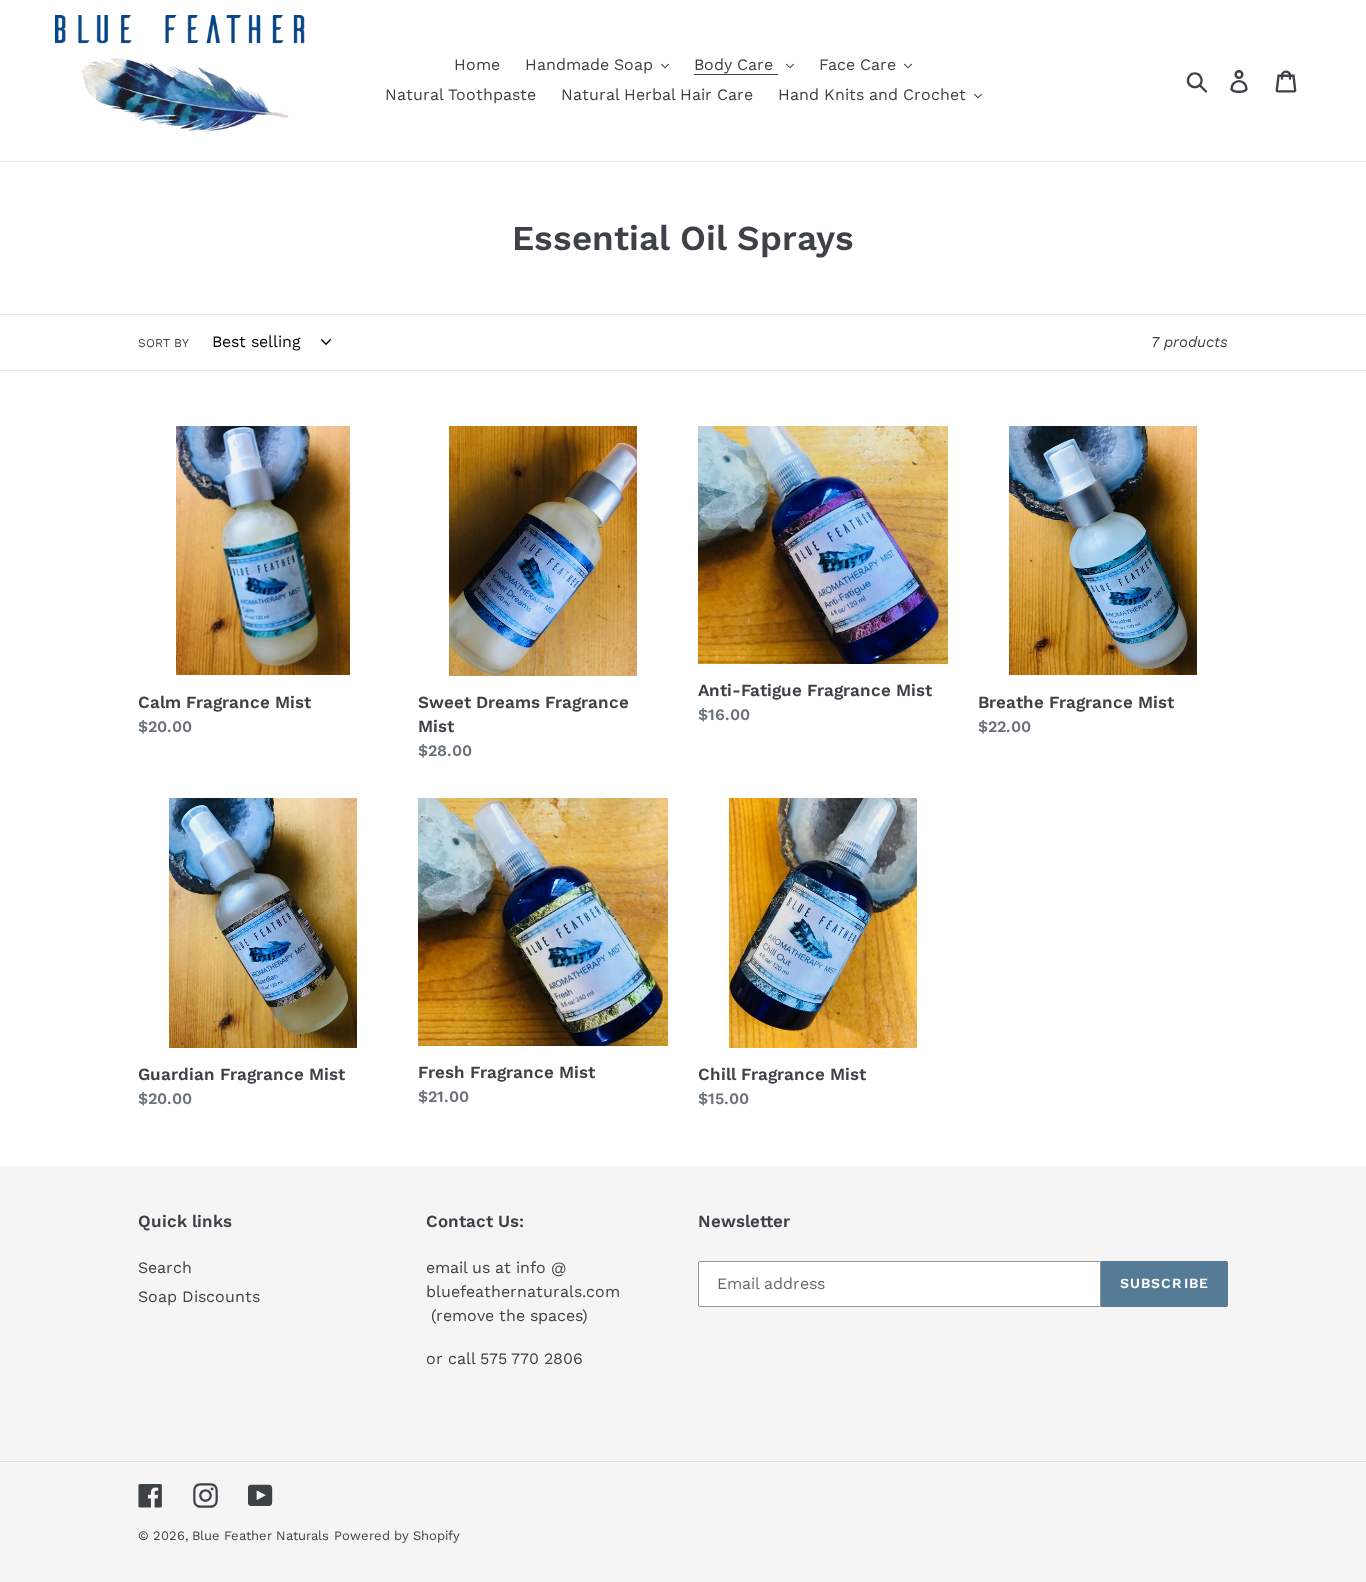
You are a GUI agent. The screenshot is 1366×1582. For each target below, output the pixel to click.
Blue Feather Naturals (260, 1535)
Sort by (163, 343)
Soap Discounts (199, 1296)
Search (165, 1267)
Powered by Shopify (397, 1535)
